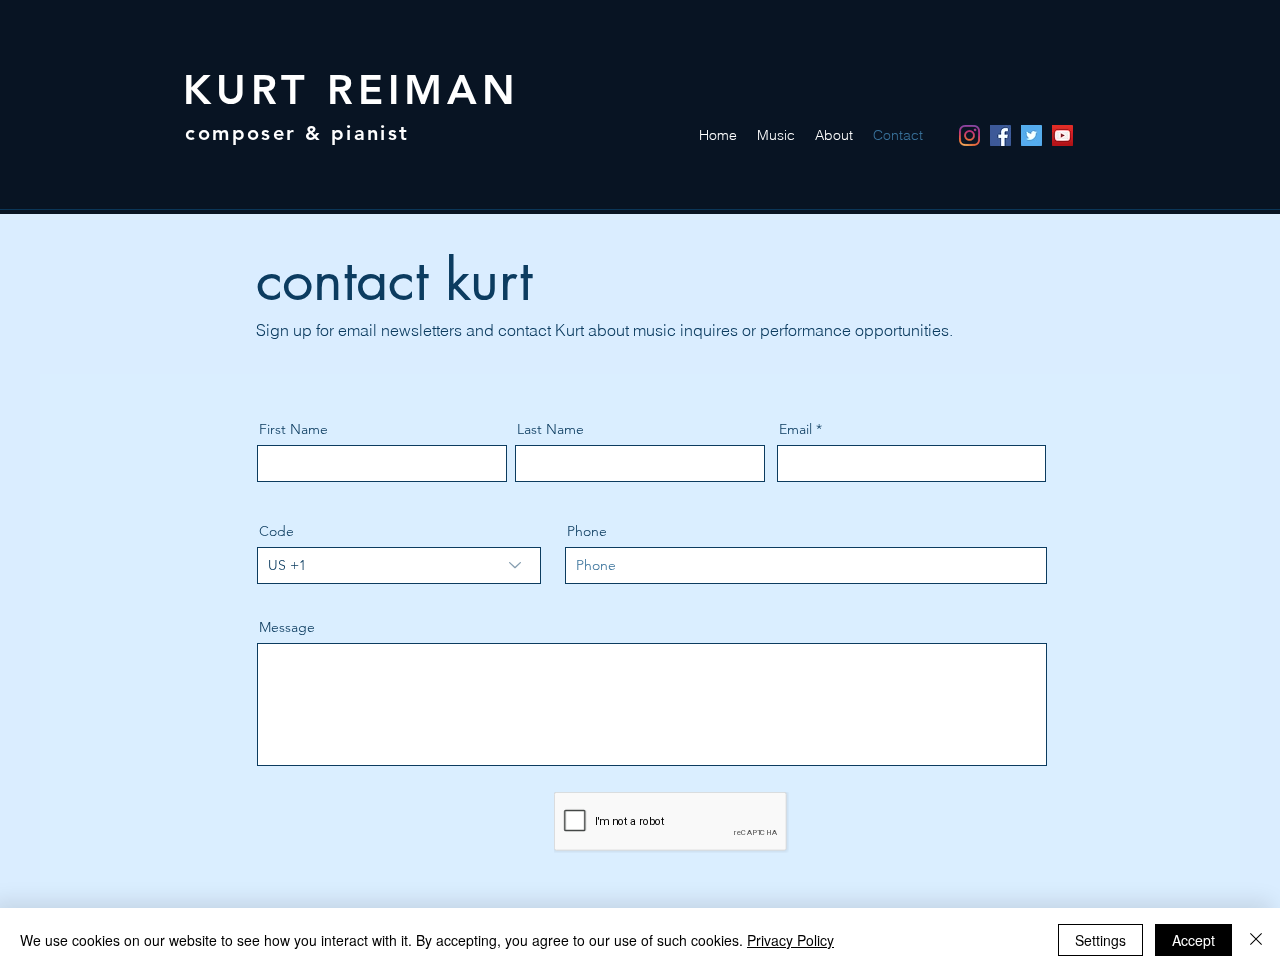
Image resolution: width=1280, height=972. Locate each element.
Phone (587, 531)
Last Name (550, 429)
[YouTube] (1062, 135)
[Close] (1256, 940)
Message (287, 627)
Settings (1100, 940)
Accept (1193, 940)
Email (795, 429)
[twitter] (1031, 135)
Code (276, 531)
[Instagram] (969, 135)
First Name (293, 429)
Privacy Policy (790, 940)
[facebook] (1000, 135)
